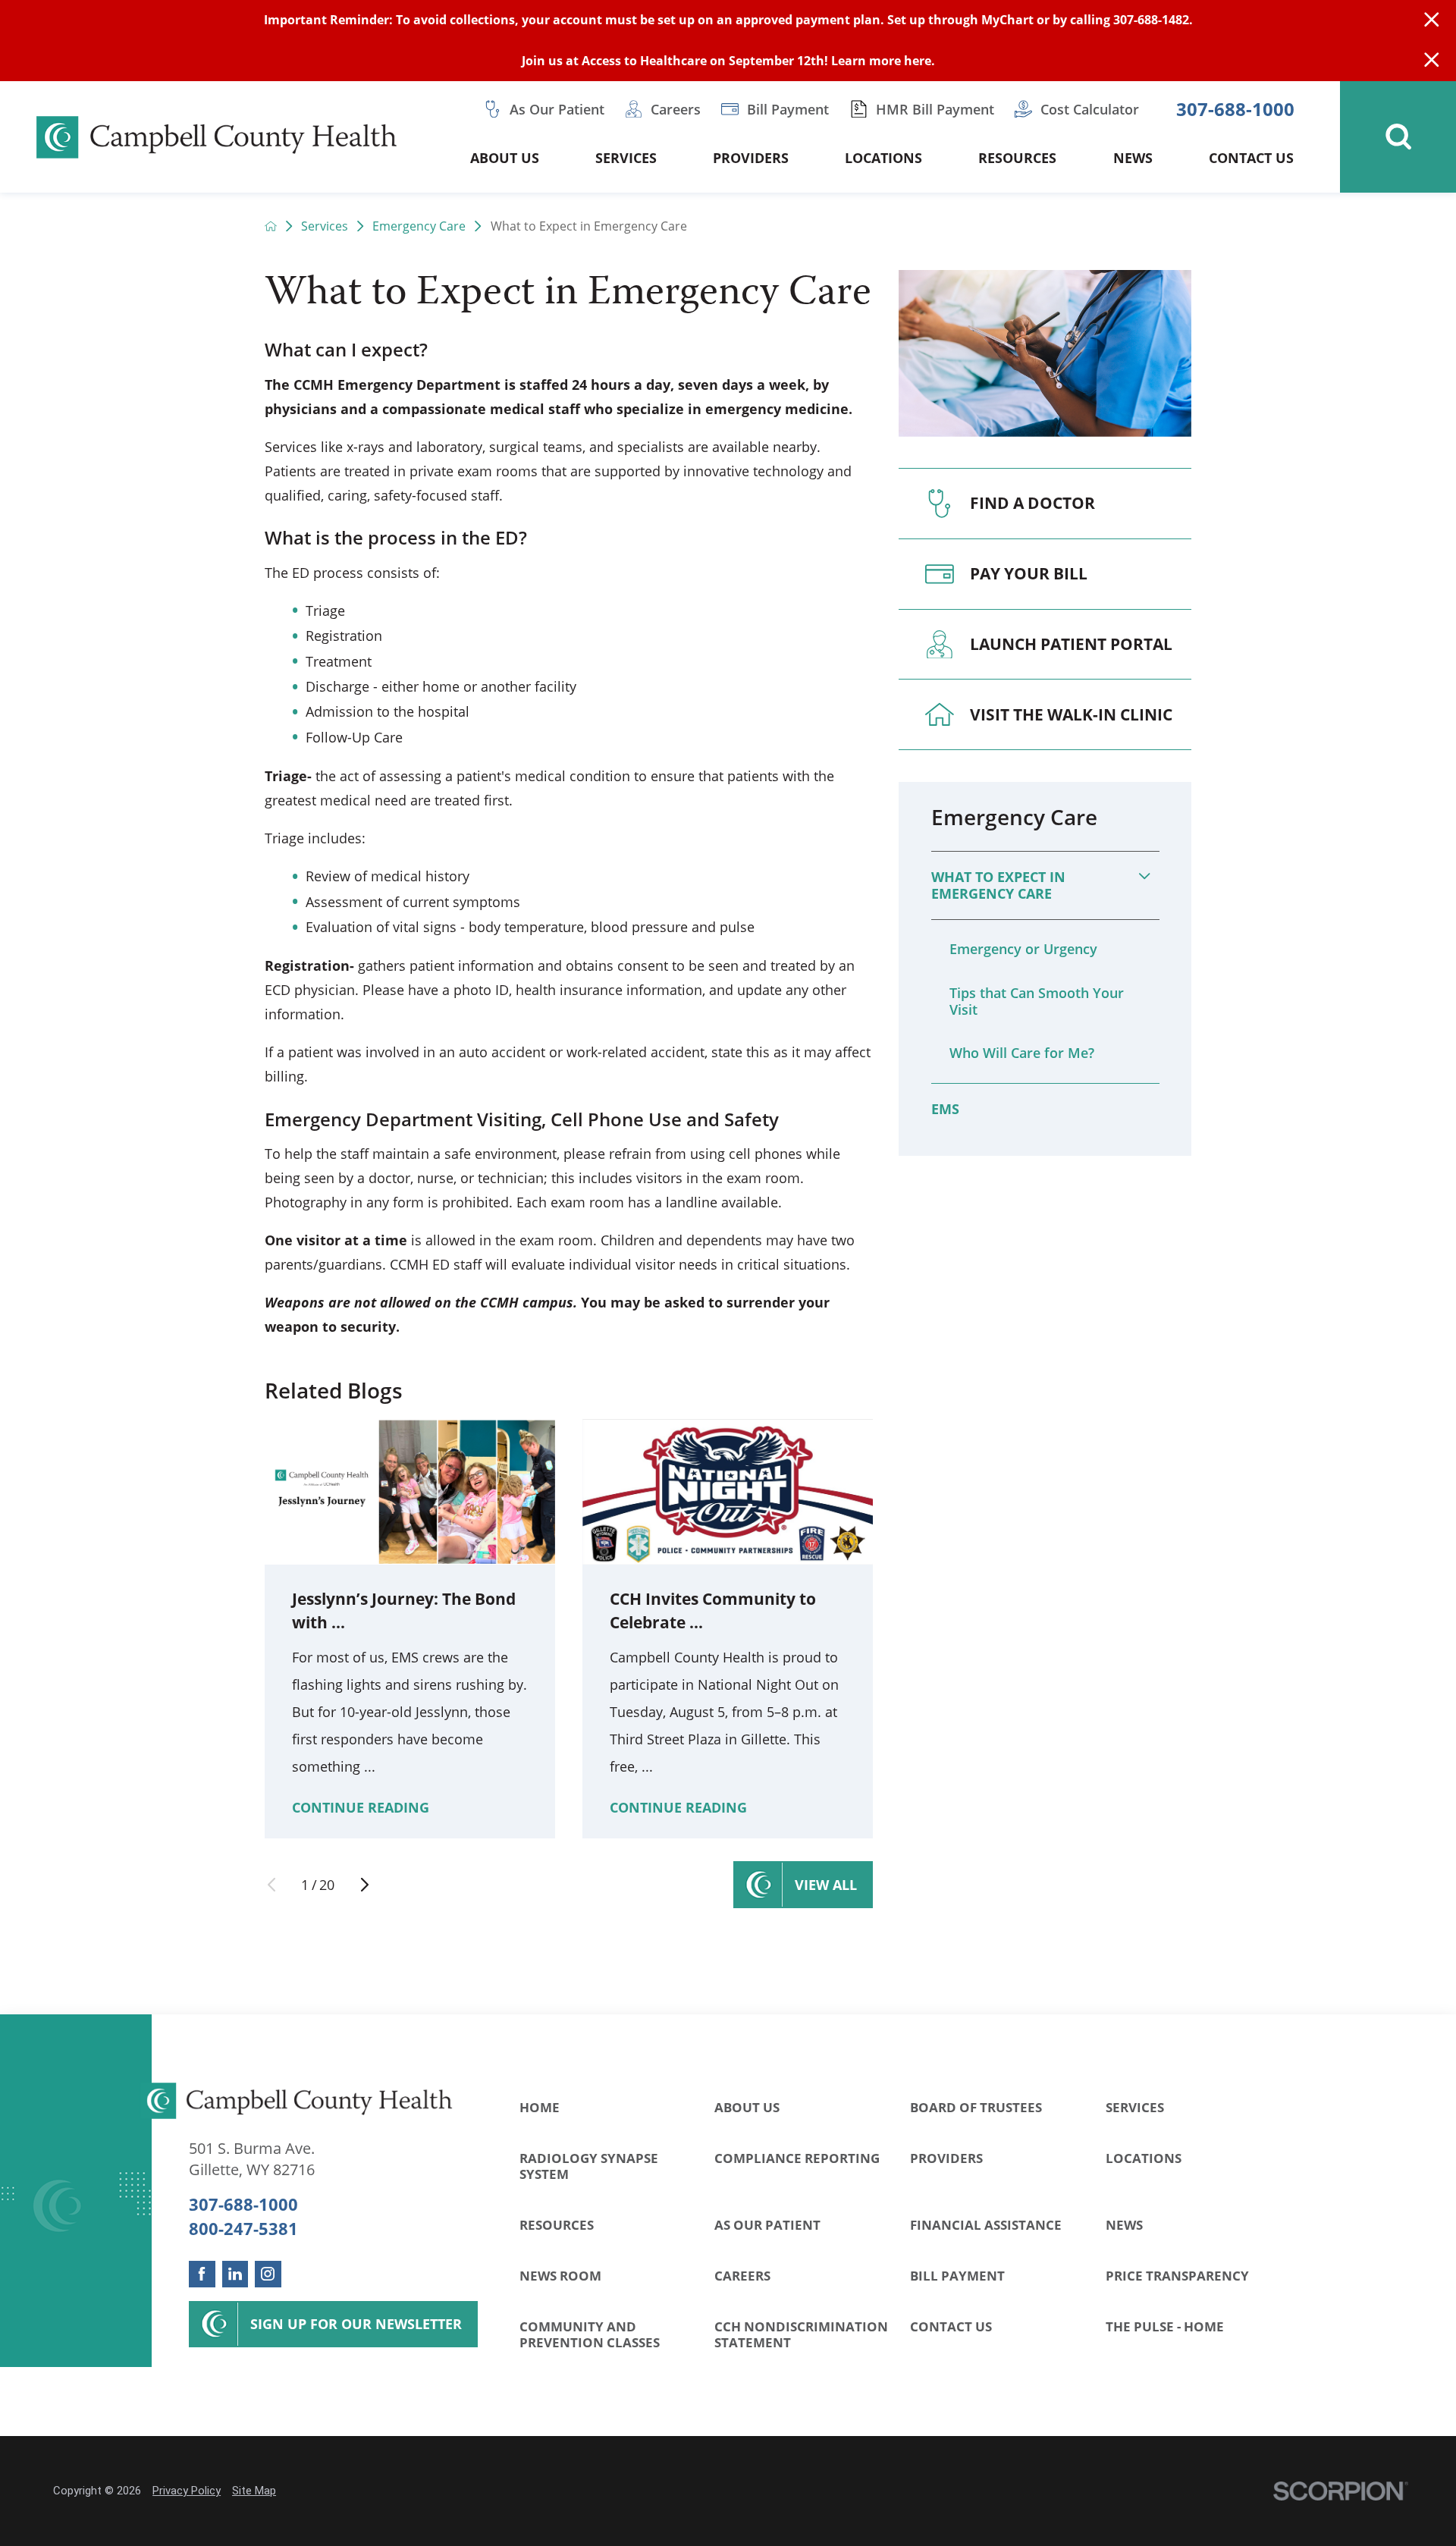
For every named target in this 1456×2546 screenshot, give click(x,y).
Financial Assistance (986, 2225)
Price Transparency (1177, 2276)
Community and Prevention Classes (590, 2334)
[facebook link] (202, 2274)
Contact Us (951, 2326)
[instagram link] (268, 2274)
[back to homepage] (271, 226)
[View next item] (365, 1885)
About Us (747, 2107)
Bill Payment (957, 2276)
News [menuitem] (1133, 158)
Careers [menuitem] (676, 109)
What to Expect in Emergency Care (998, 885)
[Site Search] (1398, 137)
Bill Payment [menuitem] (788, 109)
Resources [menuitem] (1017, 158)
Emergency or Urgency (1023, 949)
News (1124, 2225)
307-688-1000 (1235, 110)
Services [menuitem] (626, 158)
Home (540, 2107)
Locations (1144, 2158)
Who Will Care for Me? (1022, 1053)
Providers (946, 2158)
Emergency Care (419, 226)
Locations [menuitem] (883, 158)
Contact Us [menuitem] (1251, 158)
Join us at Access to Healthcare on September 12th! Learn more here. (728, 61)
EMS (945, 1109)
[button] (1144, 876)
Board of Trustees (976, 2107)
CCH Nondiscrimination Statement (801, 2334)
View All (826, 1885)
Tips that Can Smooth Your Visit (1037, 1001)
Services (325, 226)
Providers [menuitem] (751, 158)
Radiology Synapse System (589, 2166)
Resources (557, 2225)
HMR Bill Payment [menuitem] (935, 109)
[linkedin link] (235, 2274)
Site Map (254, 2491)
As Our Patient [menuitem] (557, 109)
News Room (560, 2276)
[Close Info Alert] (1432, 61)
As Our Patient (767, 2225)
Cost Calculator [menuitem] (1090, 109)
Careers (742, 2276)
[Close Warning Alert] (1432, 20)
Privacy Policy (187, 2491)
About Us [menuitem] (505, 158)
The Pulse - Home (1165, 2326)
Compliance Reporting (797, 2158)
